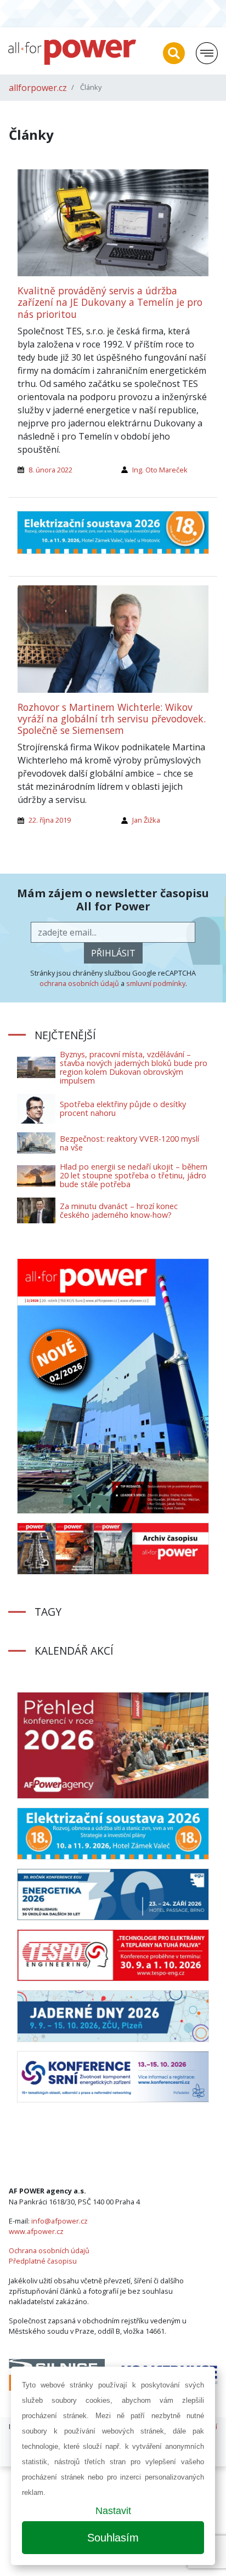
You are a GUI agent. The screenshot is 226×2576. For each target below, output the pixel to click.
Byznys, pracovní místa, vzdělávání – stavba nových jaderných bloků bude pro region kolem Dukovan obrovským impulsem (134, 1067)
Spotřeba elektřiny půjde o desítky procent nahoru (123, 1109)
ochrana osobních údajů (79, 983)
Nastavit (113, 2511)
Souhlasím (113, 2538)
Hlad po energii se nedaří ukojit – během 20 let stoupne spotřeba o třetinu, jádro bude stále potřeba (134, 1175)
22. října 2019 (50, 820)
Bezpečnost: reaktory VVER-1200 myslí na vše (129, 1143)
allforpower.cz (38, 88)
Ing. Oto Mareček (160, 470)
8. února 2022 (50, 470)
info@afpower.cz (60, 2221)
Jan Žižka (146, 820)
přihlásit (113, 953)
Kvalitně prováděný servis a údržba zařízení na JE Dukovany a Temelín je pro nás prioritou (110, 302)
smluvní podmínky (156, 983)
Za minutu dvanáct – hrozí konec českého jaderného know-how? (119, 1210)
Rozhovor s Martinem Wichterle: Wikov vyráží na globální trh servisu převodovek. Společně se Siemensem (112, 719)
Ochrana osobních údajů (49, 2250)
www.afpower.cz (36, 2231)
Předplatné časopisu (43, 2261)
